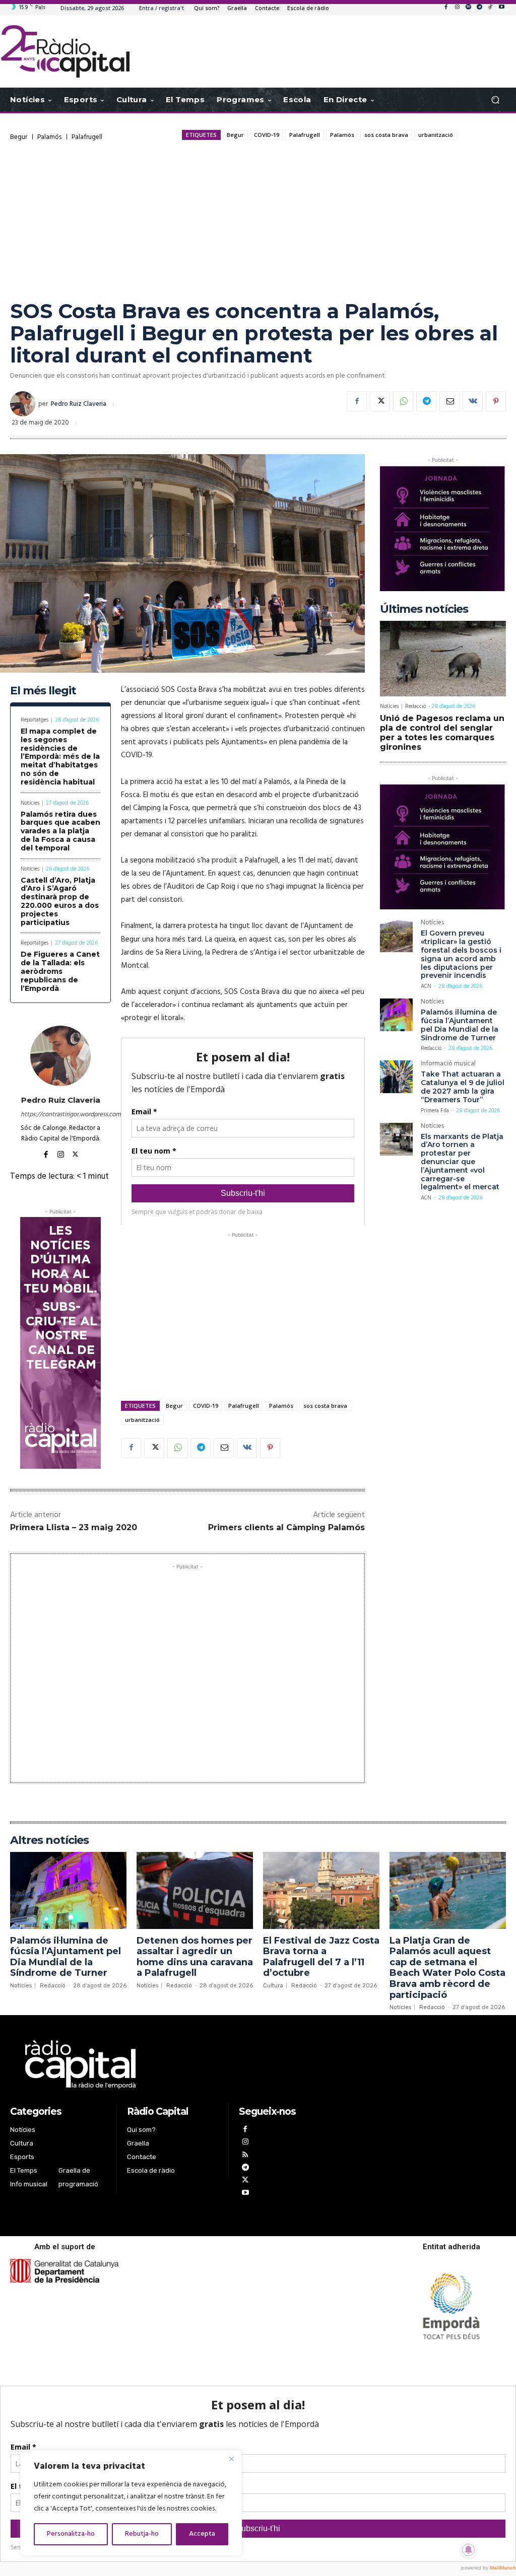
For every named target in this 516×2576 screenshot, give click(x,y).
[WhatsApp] (403, 401)
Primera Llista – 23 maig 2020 (74, 1527)
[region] (131, 2503)
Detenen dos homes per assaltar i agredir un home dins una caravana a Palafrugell (195, 1957)
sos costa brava (386, 135)
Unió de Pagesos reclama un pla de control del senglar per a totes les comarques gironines (442, 733)
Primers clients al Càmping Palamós (286, 1527)
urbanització (436, 135)
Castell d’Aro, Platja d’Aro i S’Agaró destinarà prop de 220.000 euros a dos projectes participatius (60, 901)
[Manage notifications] (469, 2550)
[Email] (449, 401)
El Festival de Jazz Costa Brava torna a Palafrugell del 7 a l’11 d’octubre (321, 1957)
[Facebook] (446, 8)
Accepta (202, 2534)
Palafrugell (87, 137)
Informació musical (448, 1065)
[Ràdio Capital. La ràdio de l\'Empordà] (65, 51)
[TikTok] (490, 8)
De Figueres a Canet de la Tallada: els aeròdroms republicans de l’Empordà (60, 971)
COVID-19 (267, 135)
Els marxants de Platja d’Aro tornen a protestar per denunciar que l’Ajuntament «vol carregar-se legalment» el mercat (462, 1162)
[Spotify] (468, 8)
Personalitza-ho (71, 2534)
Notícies (30, 803)
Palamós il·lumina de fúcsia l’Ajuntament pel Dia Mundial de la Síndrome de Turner (460, 1025)
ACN (426, 986)
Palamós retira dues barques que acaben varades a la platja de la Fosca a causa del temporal (60, 831)
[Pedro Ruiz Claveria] (24, 404)
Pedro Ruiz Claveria (79, 404)
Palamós (49, 137)
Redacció (415, 706)
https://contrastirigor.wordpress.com (60, 1115)
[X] (380, 401)
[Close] (231, 2459)
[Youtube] (501, 8)
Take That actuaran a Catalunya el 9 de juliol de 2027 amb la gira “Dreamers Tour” (463, 1087)
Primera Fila (435, 1111)
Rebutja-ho (142, 2534)
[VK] (473, 401)
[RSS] (245, 2156)
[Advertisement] (258, 220)
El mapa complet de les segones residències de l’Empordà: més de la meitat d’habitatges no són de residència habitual (60, 757)
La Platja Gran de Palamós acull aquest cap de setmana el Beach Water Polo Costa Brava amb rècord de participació (447, 1968)
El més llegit (43, 691)
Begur (19, 137)
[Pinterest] (496, 401)
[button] (495, 100)
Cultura (273, 1986)
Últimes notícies (424, 609)
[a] (173, 2064)
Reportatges (35, 720)
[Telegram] (479, 8)
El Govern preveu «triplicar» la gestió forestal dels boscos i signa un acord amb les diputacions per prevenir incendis (461, 954)
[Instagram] (457, 8)
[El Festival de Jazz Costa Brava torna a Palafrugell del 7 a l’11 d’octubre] (321, 1890)
